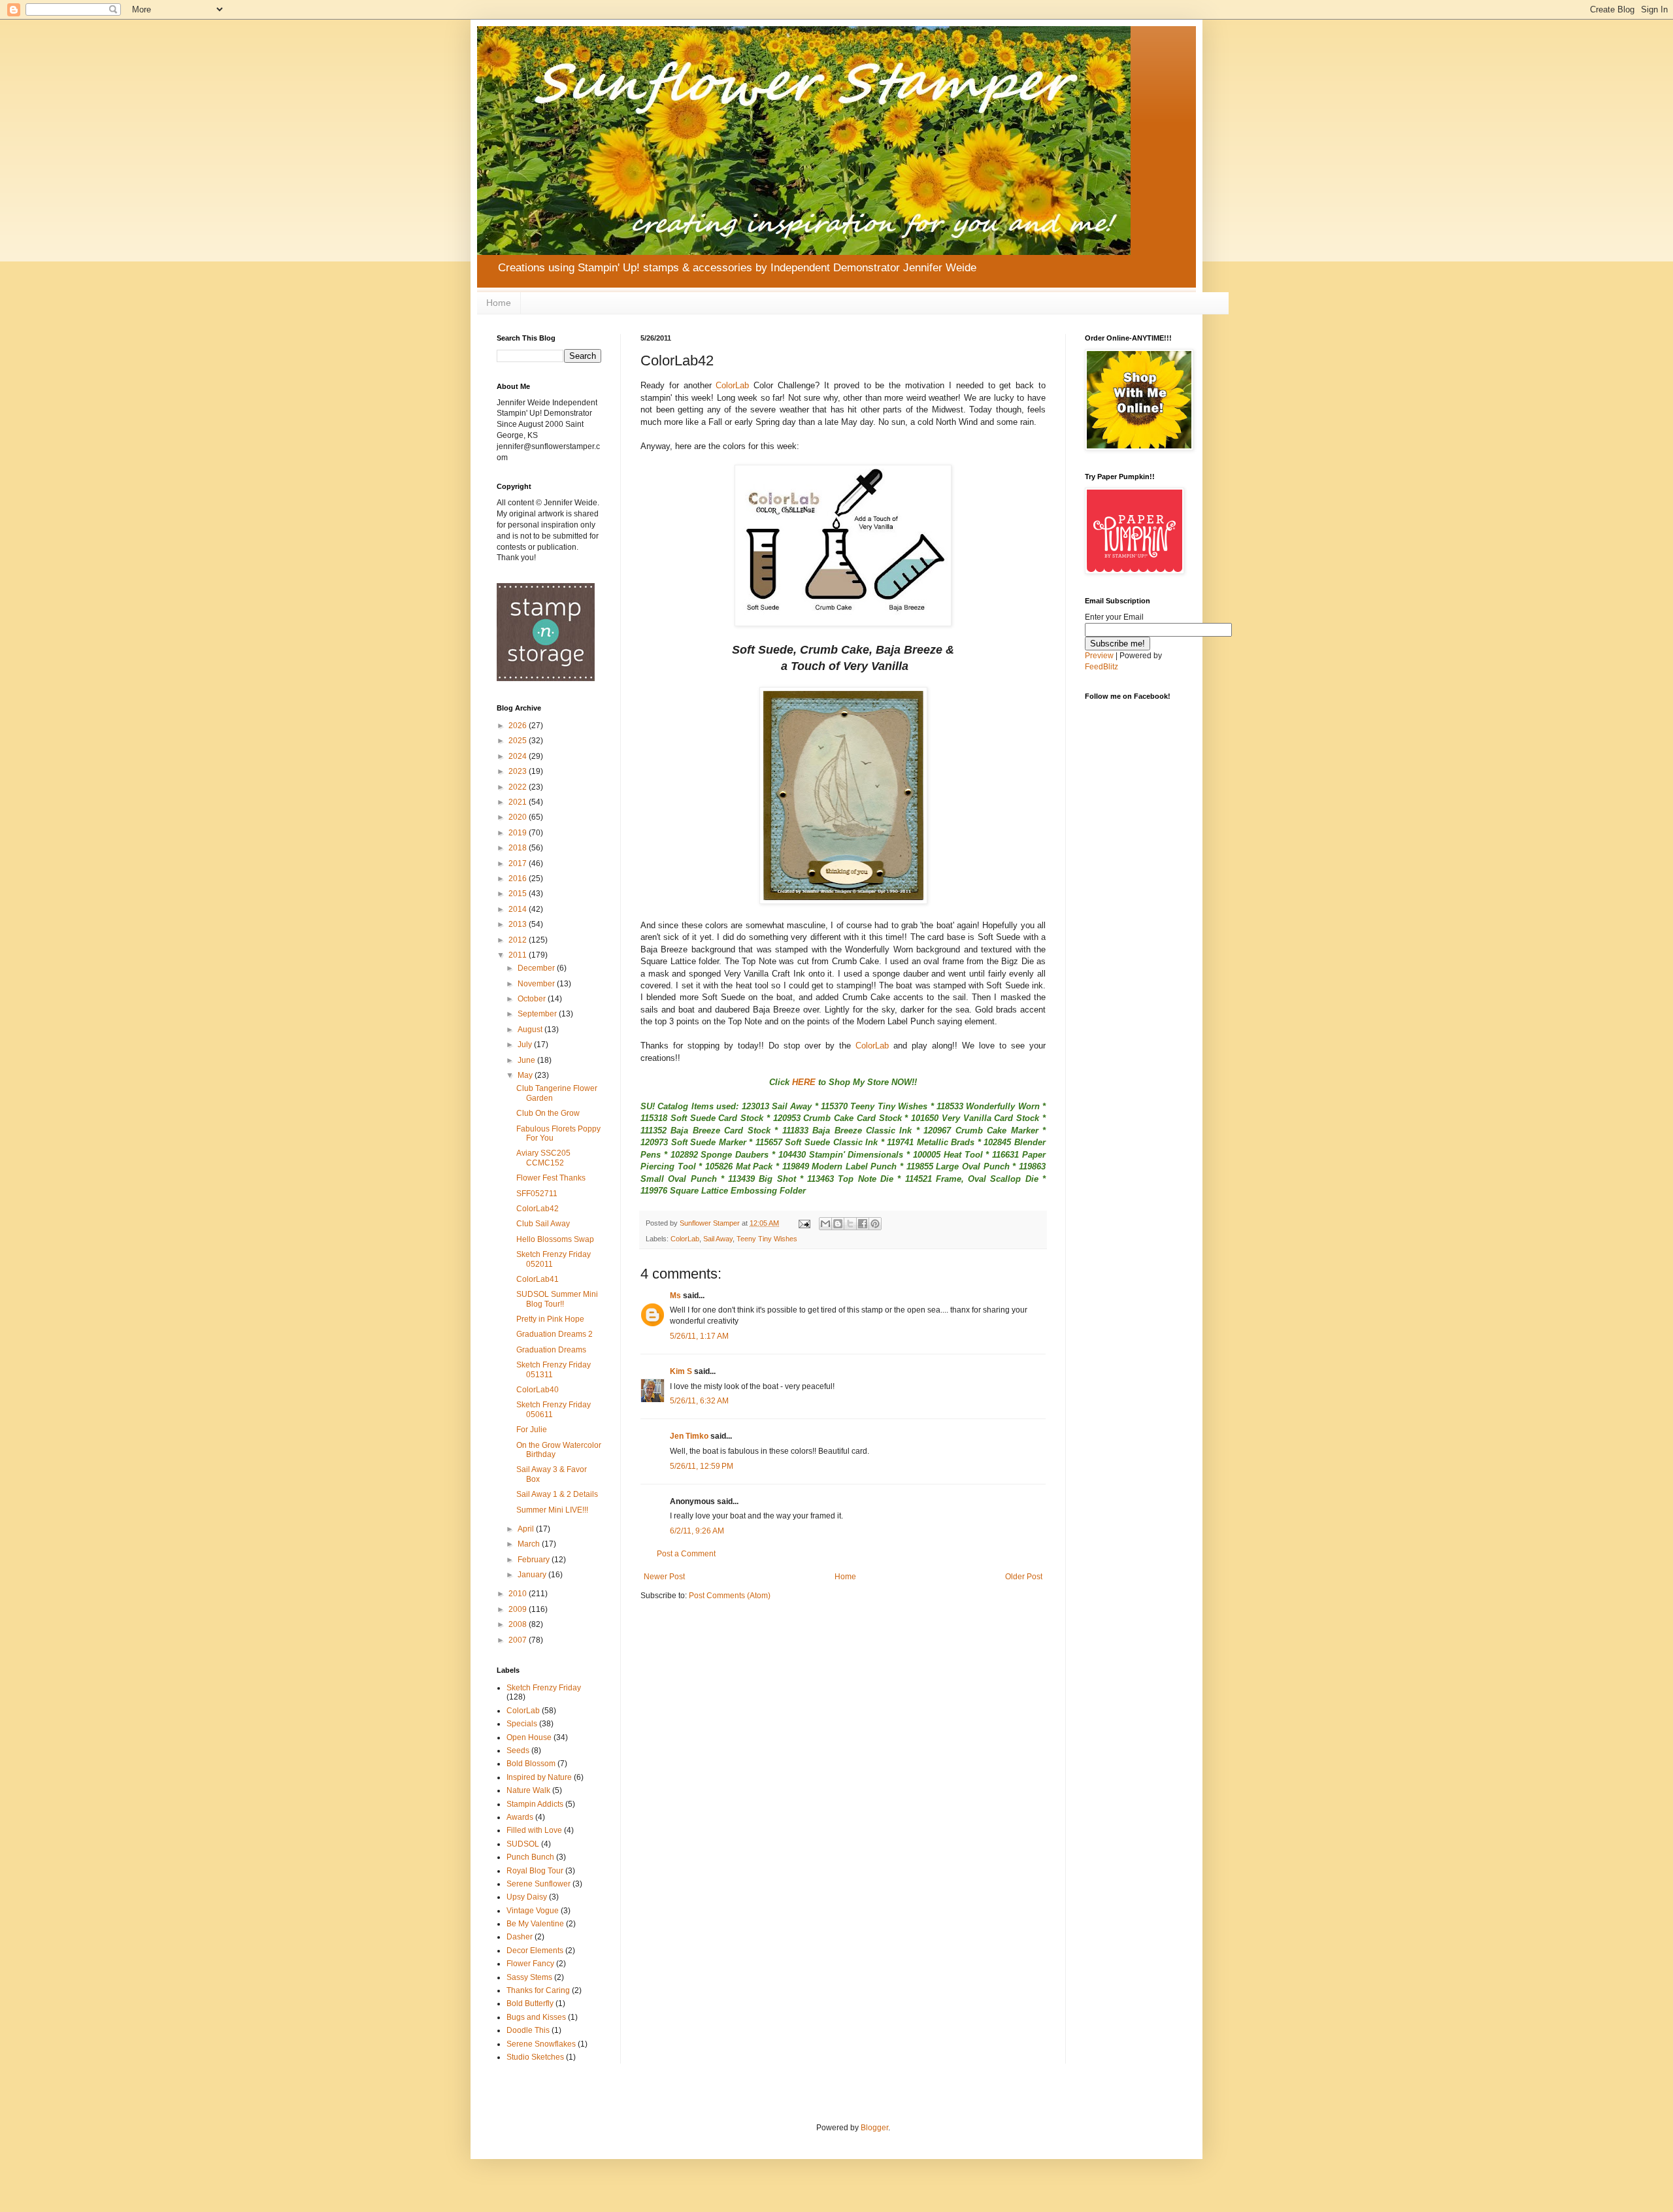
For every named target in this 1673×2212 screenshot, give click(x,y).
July (526, 1045)
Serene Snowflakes (541, 2044)
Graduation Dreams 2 (555, 1334)
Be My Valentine (535, 1924)
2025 (519, 741)
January (533, 1575)
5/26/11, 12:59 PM (702, 1466)
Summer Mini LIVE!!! (552, 1510)
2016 (519, 879)
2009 (519, 1609)
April (527, 1529)
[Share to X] (850, 1224)
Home (499, 303)
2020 (519, 817)
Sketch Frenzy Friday (544, 1688)
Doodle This (528, 2030)
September (538, 1014)
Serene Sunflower (538, 1884)
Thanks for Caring (538, 1990)
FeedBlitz (1102, 667)
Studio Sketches (535, 2057)
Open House (529, 1737)
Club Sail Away (543, 1224)
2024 (519, 756)
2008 (519, 1624)
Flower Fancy (530, 1964)
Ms (675, 1296)
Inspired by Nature (539, 1777)
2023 (519, 771)
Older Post (1024, 1577)
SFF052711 (537, 1194)
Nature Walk (528, 1790)
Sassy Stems (529, 1977)
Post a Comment (686, 1554)
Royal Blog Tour (535, 1871)
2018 (519, 848)
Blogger (874, 2128)
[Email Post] (804, 1223)
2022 (519, 787)
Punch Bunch (530, 1857)
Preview (1099, 656)
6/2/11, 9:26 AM (697, 1531)
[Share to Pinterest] (875, 1224)
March (530, 1544)
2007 (519, 1640)
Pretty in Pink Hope (550, 1319)
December (537, 968)
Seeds (518, 1751)
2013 (519, 924)
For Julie (532, 1430)
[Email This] (825, 1224)
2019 (519, 833)
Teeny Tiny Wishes (767, 1239)
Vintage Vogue (533, 1911)
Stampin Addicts (535, 1804)
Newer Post (664, 1577)
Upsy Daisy (527, 1897)
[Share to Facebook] (863, 1224)
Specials (522, 1724)
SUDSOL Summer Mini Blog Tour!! (557, 1299)
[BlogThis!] (838, 1224)
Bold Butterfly (530, 2003)
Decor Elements (535, 1951)
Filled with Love (534, 1830)
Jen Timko (689, 1436)
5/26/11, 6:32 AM (699, 1401)
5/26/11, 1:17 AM (699, 1336)
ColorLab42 (538, 1209)
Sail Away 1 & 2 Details (557, 1494)
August (531, 1030)
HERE (804, 1082)
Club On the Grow (548, 1113)
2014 (519, 909)
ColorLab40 (538, 1390)
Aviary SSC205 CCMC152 (543, 1158)
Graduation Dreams (551, 1350)
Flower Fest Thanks (551, 1178)
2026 (519, 726)
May (526, 1075)
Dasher (520, 1937)
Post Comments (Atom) (730, 1596)
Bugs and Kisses (536, 2017)
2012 (519, 940)
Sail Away (718, 1239)
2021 (519, 802)
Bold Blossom (531, 1764)
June (527, 1060)
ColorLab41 (538, 1279)
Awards (520, 1817)
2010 (519, 1594)
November (537, 984)
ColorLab (732, 385)
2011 (519, 955)
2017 (519, 863)
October (533, 999)
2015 (519, 894)
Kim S (681, 1371)
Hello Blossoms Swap (555, 1239)
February (535, 1560)
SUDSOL (523, 1844)
